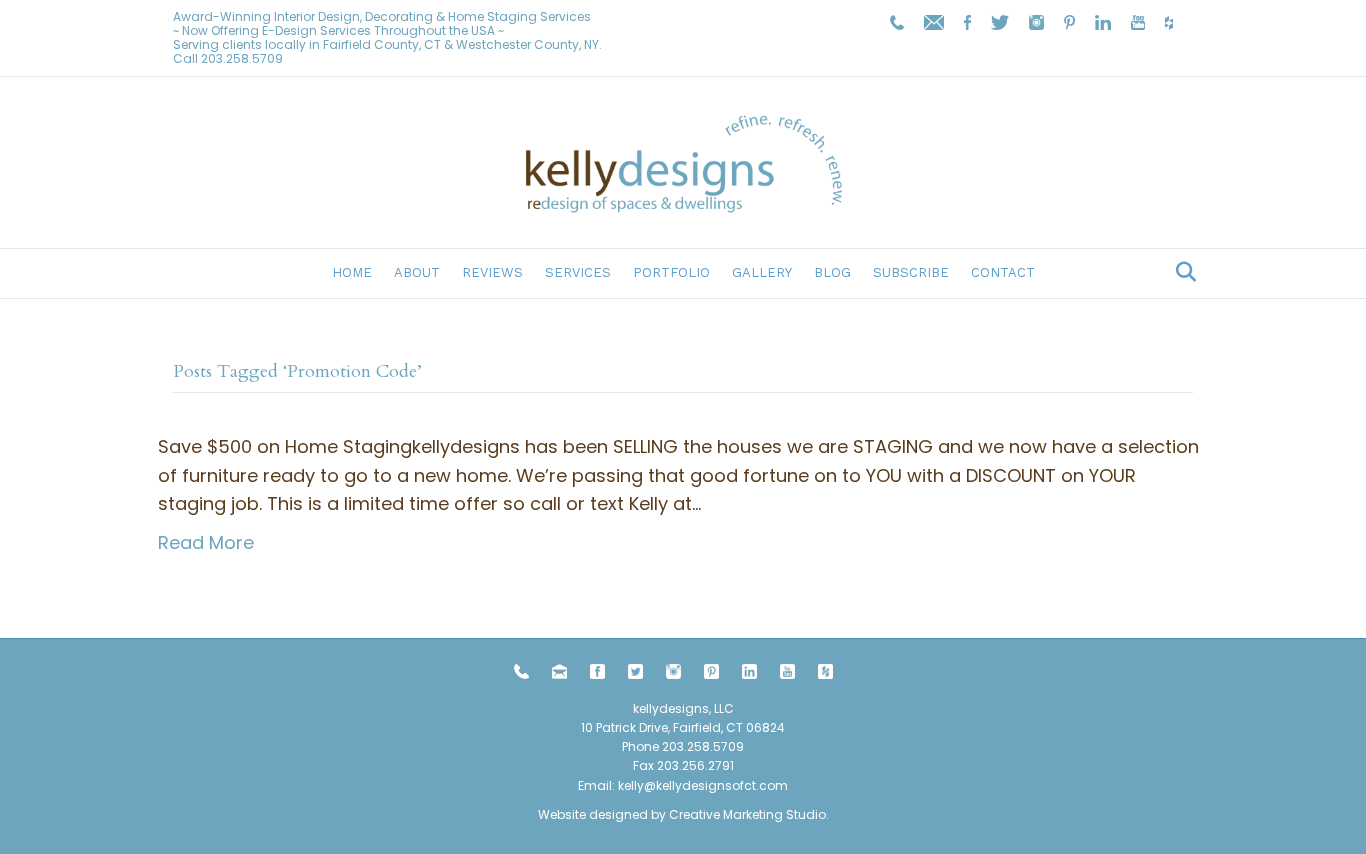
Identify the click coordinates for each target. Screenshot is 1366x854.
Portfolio (671, 272)
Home (352, 272)
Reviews (492, 272)
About (417, 272)
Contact (1003, 272)
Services (578, 272)
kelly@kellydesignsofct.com (703, 785)
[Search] (1180, 272)
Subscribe (911, 272)
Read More (206, 542)
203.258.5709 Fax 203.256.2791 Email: (661, 765)
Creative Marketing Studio (747, 814)
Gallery (762, 272)
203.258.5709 (242, 58)
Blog (832, 272)
